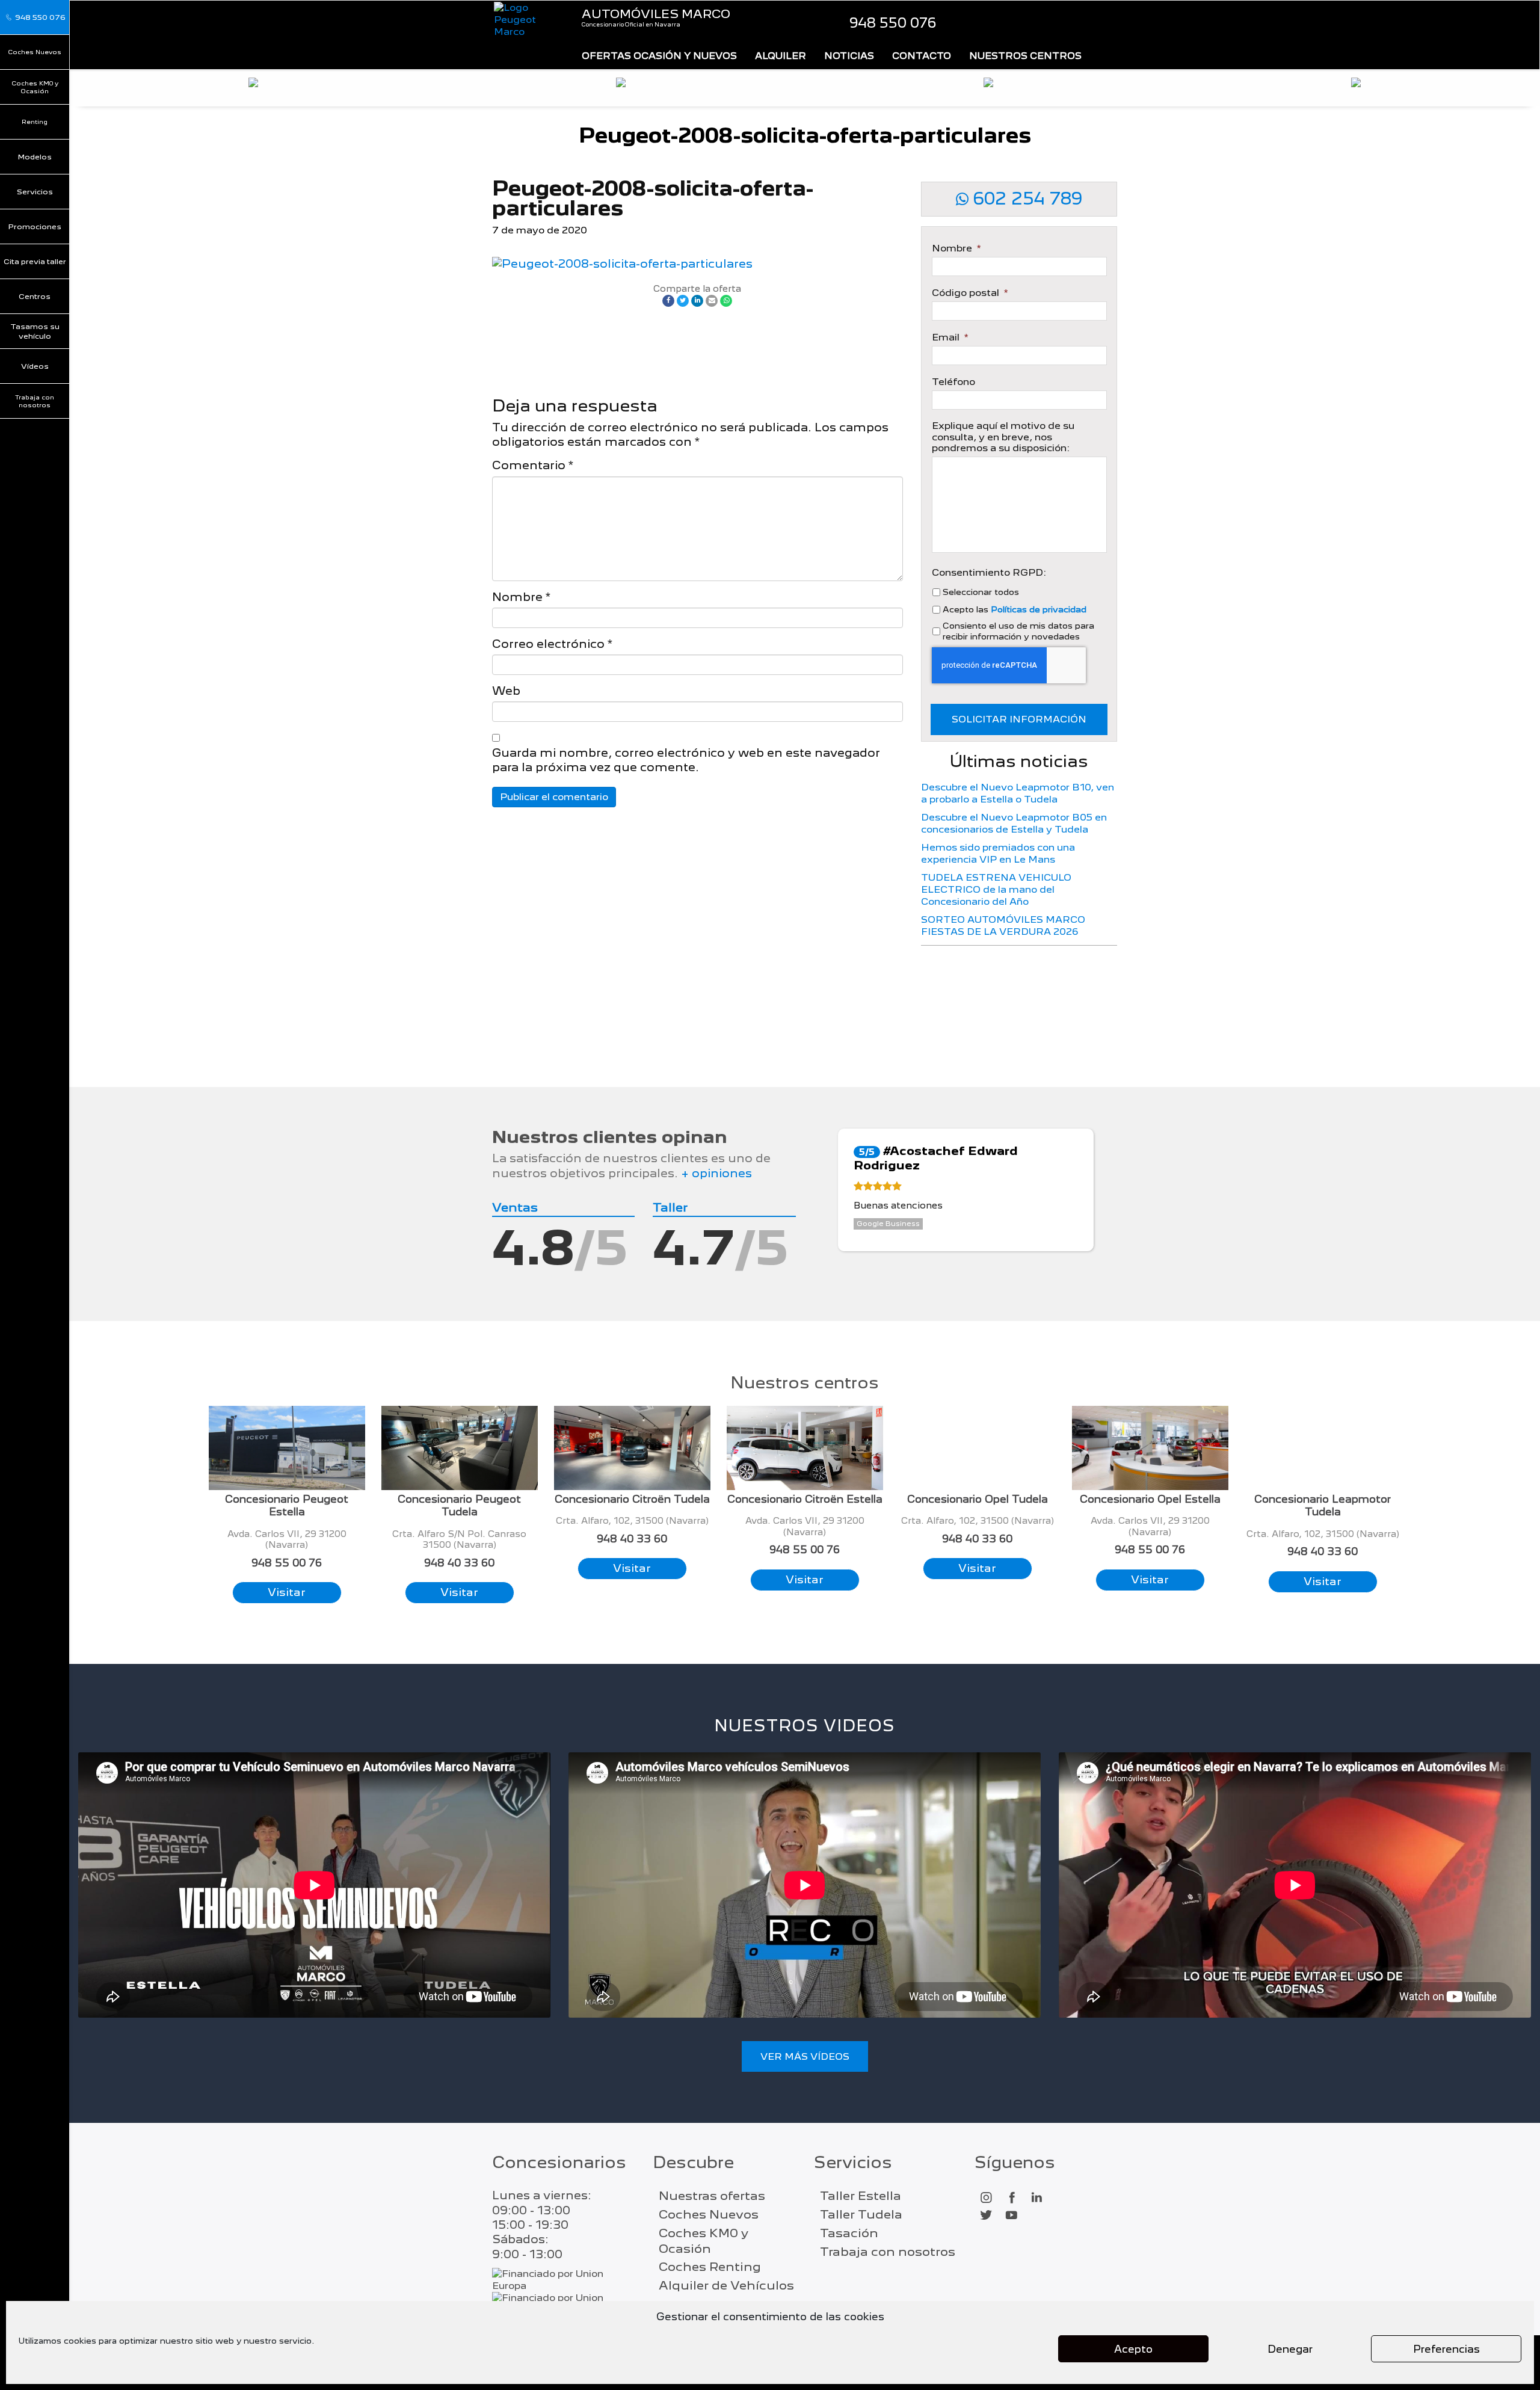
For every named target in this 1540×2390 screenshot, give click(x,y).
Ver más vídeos (805, 2056)
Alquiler (781, 56)
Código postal (970, 293)
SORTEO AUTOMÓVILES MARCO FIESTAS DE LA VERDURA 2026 (1003, 926)
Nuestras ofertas (712, 2196)
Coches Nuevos (35, 52)
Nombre (521, 597)
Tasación (849, 2233)
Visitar (287, 1592)
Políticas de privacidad (1039, 609)
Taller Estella (861, 2196)
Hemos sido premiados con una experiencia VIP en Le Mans (998, 853)
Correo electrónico (552, 644)
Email (950, 337)
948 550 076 (893, 23)
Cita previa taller (35, 261)
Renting (35, 122)
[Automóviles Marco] (528, 20)
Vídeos (35, 366)
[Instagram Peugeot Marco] (986, 2198)
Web (506, 691)
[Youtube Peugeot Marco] (1011, 2216)
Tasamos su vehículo (35, 331)
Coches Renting (710, 2267)
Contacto (922, 56)
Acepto (1133, 2349)
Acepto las (1015, 609)
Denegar (1290, 2349)
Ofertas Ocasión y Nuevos (659, 56)
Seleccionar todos (981, 592)
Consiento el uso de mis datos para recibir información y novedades (1018, 631)
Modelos (35, 157)
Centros (35, 296)
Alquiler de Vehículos (726, 2285)
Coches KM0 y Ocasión (35, 87)
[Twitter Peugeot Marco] (986, 2216)
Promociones (35, 226)
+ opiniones (716, 1173)
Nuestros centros (1025, 56)
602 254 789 (1025, 199)
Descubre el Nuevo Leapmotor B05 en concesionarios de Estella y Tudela (1014, 823)
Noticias (849, 56)
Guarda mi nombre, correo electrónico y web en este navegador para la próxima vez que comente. (686, 760)
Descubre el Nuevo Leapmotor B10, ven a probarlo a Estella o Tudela (1018, 793)
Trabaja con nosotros (35, 401)
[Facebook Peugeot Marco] (1011, 2198)
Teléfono (953, 382)
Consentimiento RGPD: (989, 573)
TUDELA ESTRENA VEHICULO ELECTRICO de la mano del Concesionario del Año (996, 889)
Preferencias (1446, 2349)
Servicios (35, 192)
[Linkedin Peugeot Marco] (1036, 2198)
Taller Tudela (861, 2214)
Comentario (533, 465)
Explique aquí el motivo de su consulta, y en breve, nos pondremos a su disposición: (1003, 437)
